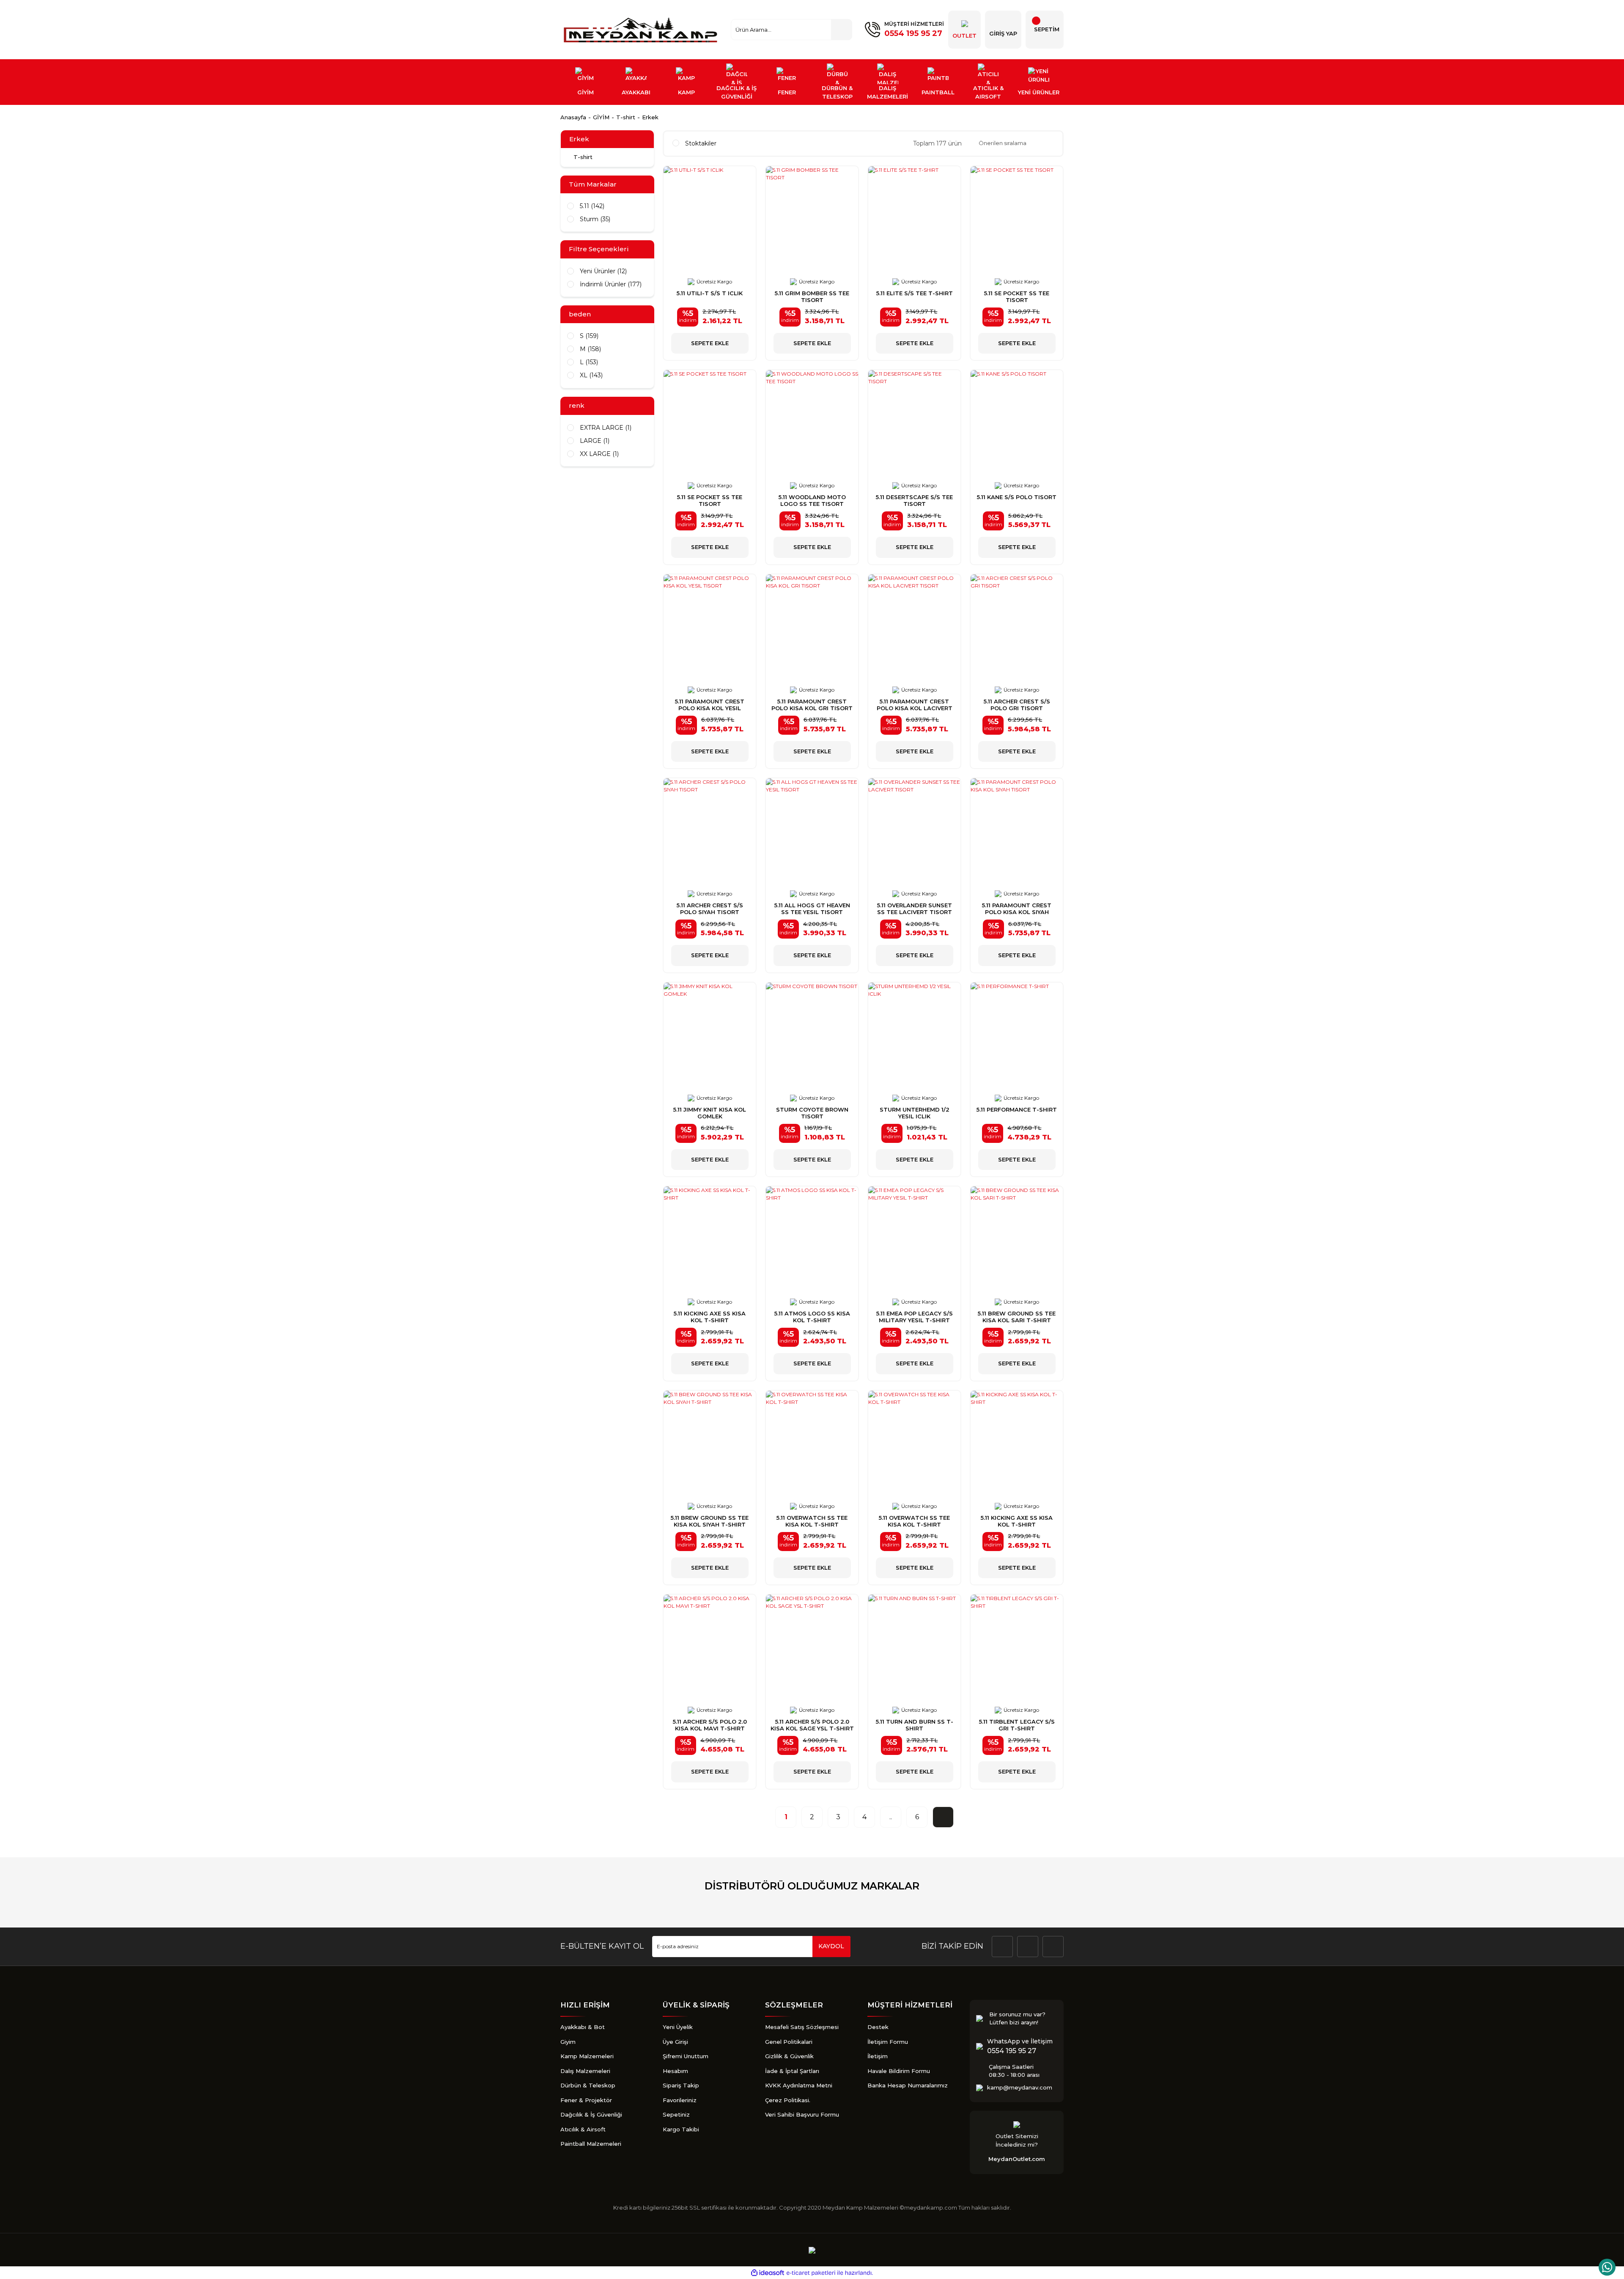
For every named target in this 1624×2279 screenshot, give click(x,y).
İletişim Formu (888, 2042)
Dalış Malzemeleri (585, 2071)
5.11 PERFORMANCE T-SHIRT (1017, 1109)
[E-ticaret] (811, 2273)
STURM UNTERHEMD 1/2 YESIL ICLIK (915, 1113)
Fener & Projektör (586, 2100)
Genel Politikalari (789, 2042)
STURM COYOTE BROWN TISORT (812, 1113)
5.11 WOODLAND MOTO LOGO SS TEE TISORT (812, 500)
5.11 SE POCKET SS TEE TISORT (1017, 297)
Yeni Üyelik (678, 2027)
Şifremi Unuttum (686, 2056)
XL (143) (591, 375)
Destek (878, 2027)
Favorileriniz (680, 2100)
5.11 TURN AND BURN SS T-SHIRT (915, 1725)
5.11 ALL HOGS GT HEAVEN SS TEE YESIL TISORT (812, 909)
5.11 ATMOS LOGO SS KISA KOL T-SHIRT (812, 1317)
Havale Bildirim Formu (899, 2071)
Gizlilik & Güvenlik (789, 2056)
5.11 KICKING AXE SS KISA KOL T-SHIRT (710, 1317)
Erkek (650, 117)
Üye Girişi (675, 2042)
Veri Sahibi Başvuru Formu (802, 2114)
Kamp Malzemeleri (587, 2056)
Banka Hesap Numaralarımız (908, 2085)
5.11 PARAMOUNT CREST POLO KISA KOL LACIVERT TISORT (915, 705)
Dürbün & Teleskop (588, 2085)
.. (891, 1817)
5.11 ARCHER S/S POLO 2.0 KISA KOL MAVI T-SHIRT (710, 1725)
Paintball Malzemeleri (591, 2144)
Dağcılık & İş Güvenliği (591, 2114)
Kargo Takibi (681, 2129)
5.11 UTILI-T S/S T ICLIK (710, 293)
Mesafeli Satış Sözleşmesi (802, 2027)
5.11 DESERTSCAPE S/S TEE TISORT (914, 500)
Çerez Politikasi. (788, 2100)
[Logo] (642, 30)
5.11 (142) (592, 206)
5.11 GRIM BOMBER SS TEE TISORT (812, 297)
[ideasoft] (768, 2273)
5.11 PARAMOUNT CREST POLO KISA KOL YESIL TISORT (710, 705)
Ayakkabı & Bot (583, 2027)
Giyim (568, 2042)
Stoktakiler (701, 143)
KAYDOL (831, 1946)
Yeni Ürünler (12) (603, 271)
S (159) (589, 336)
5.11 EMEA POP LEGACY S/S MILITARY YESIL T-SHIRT (915, 1317)
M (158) (590, 349)
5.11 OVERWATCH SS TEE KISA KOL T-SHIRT (812, 1521)
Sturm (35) (595, 219)
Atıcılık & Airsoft (583, 2129)
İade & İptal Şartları (792, 2071)
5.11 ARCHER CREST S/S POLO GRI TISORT (1017, 705)
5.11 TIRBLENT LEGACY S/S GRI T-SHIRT (1017, 1725)
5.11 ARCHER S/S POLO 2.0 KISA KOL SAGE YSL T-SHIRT (812, 1725)
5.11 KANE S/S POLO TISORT (1017, 497)
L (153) (589, 362)
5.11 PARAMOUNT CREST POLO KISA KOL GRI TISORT (812, 705)
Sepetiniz (676, 2114)
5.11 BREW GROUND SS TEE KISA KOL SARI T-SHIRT (1017, 1317)
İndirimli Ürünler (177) (611, 284)
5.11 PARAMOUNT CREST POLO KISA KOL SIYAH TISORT (1017, 909)
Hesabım (675, 2071)
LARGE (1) (595, 441)
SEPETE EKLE (710, 343)
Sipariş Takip (681, 2085)
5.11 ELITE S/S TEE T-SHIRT (915, 293)
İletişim (878, 2056)
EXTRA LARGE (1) (606, 428)
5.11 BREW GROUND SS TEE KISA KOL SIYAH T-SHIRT (710, 1521)
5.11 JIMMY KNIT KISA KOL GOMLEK (710, 1113)
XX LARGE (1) (599, 454)
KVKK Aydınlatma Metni (799, 2085)
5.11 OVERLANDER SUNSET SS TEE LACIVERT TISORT (915, 909)
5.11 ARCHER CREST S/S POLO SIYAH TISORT (710, 909)
